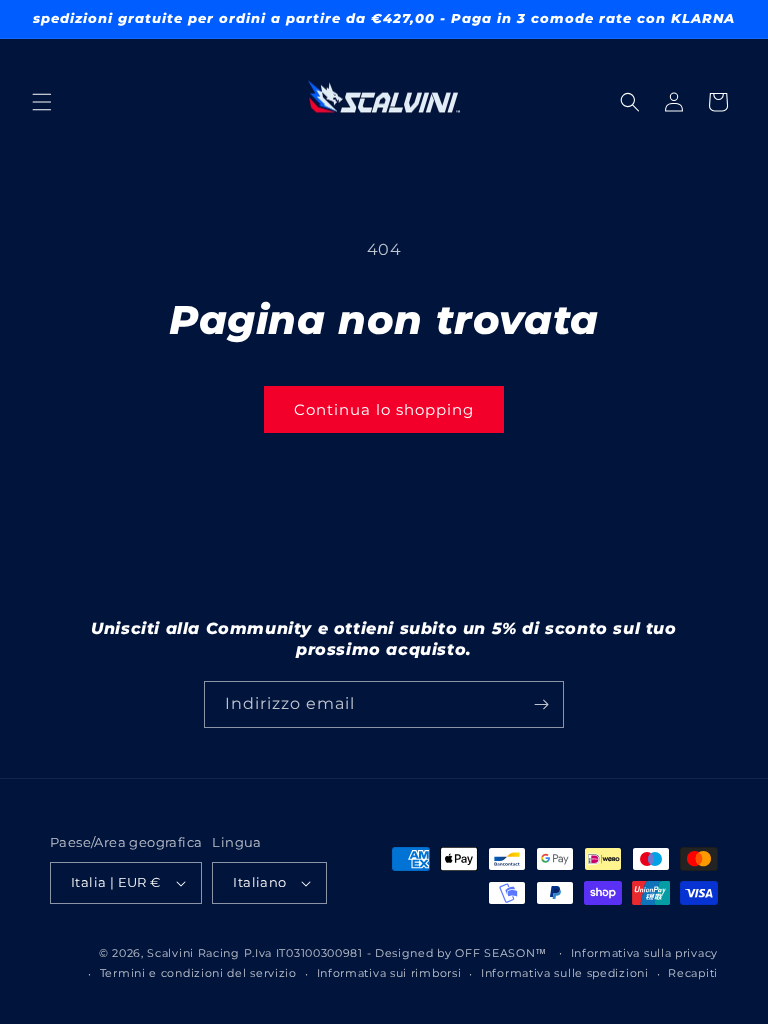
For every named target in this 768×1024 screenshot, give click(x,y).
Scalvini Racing (193, 953)
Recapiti (693, 973)
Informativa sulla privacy (645, 953)
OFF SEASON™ (501, 953)
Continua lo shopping (384, 409)
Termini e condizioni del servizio (198, 973)
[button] (42, 102)
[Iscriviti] (541, 704)
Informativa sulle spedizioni (565, 973)
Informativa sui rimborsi (389, 973)
